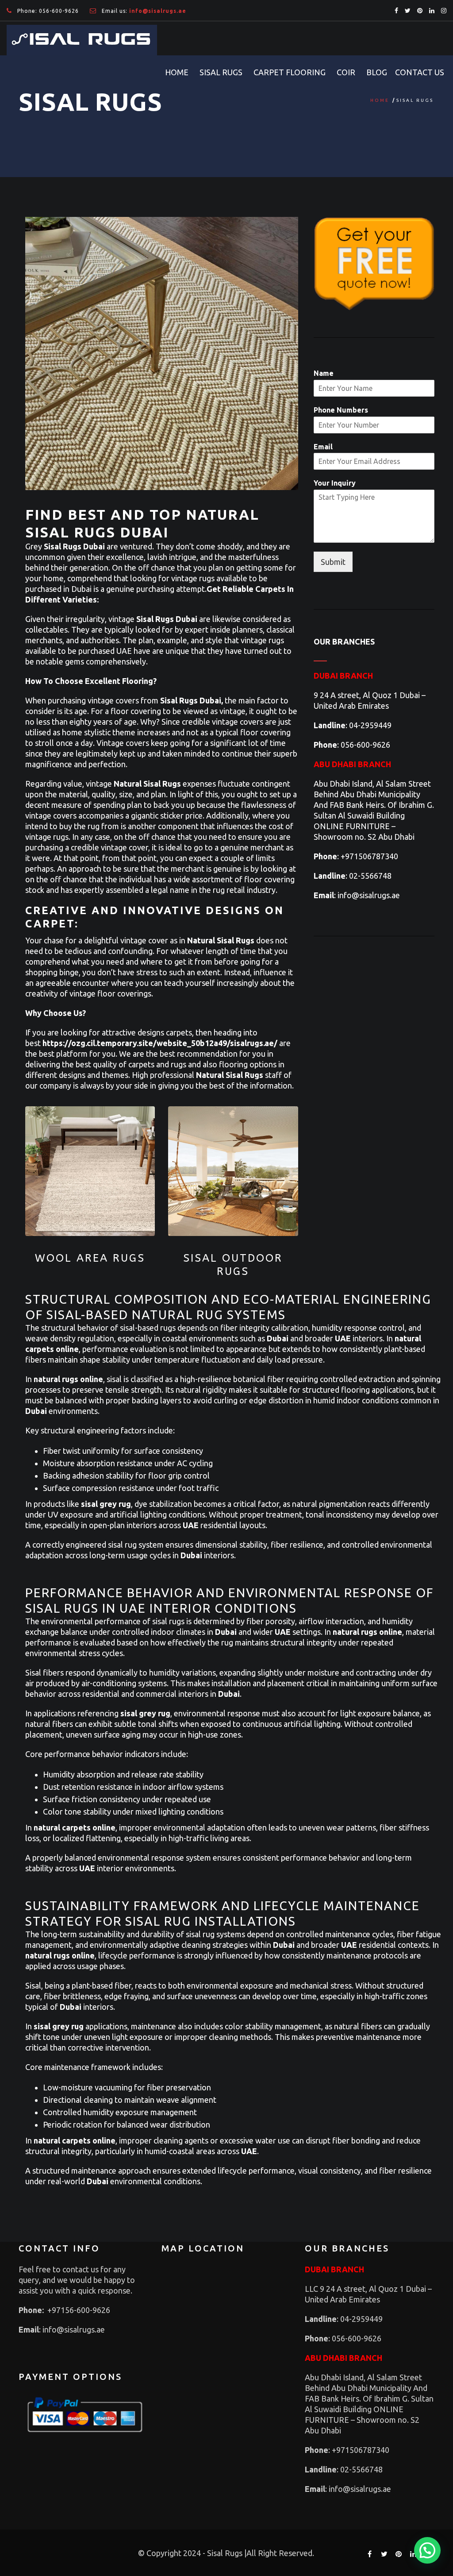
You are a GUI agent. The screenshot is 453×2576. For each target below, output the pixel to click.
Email (323, 447)
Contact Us (420, 72)
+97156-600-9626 (79, 2310)
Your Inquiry (335, 483)
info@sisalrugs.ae (368, 895)
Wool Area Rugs (90, 1258)
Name (324, 373)
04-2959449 (370, 725)
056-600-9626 (59, 11)
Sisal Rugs (221, 72)
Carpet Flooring (290, 72)
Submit (333, 562)
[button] (427, 2550)
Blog (377, 72)
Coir (346, 72)
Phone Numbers (341, 410)
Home (177, 72)
